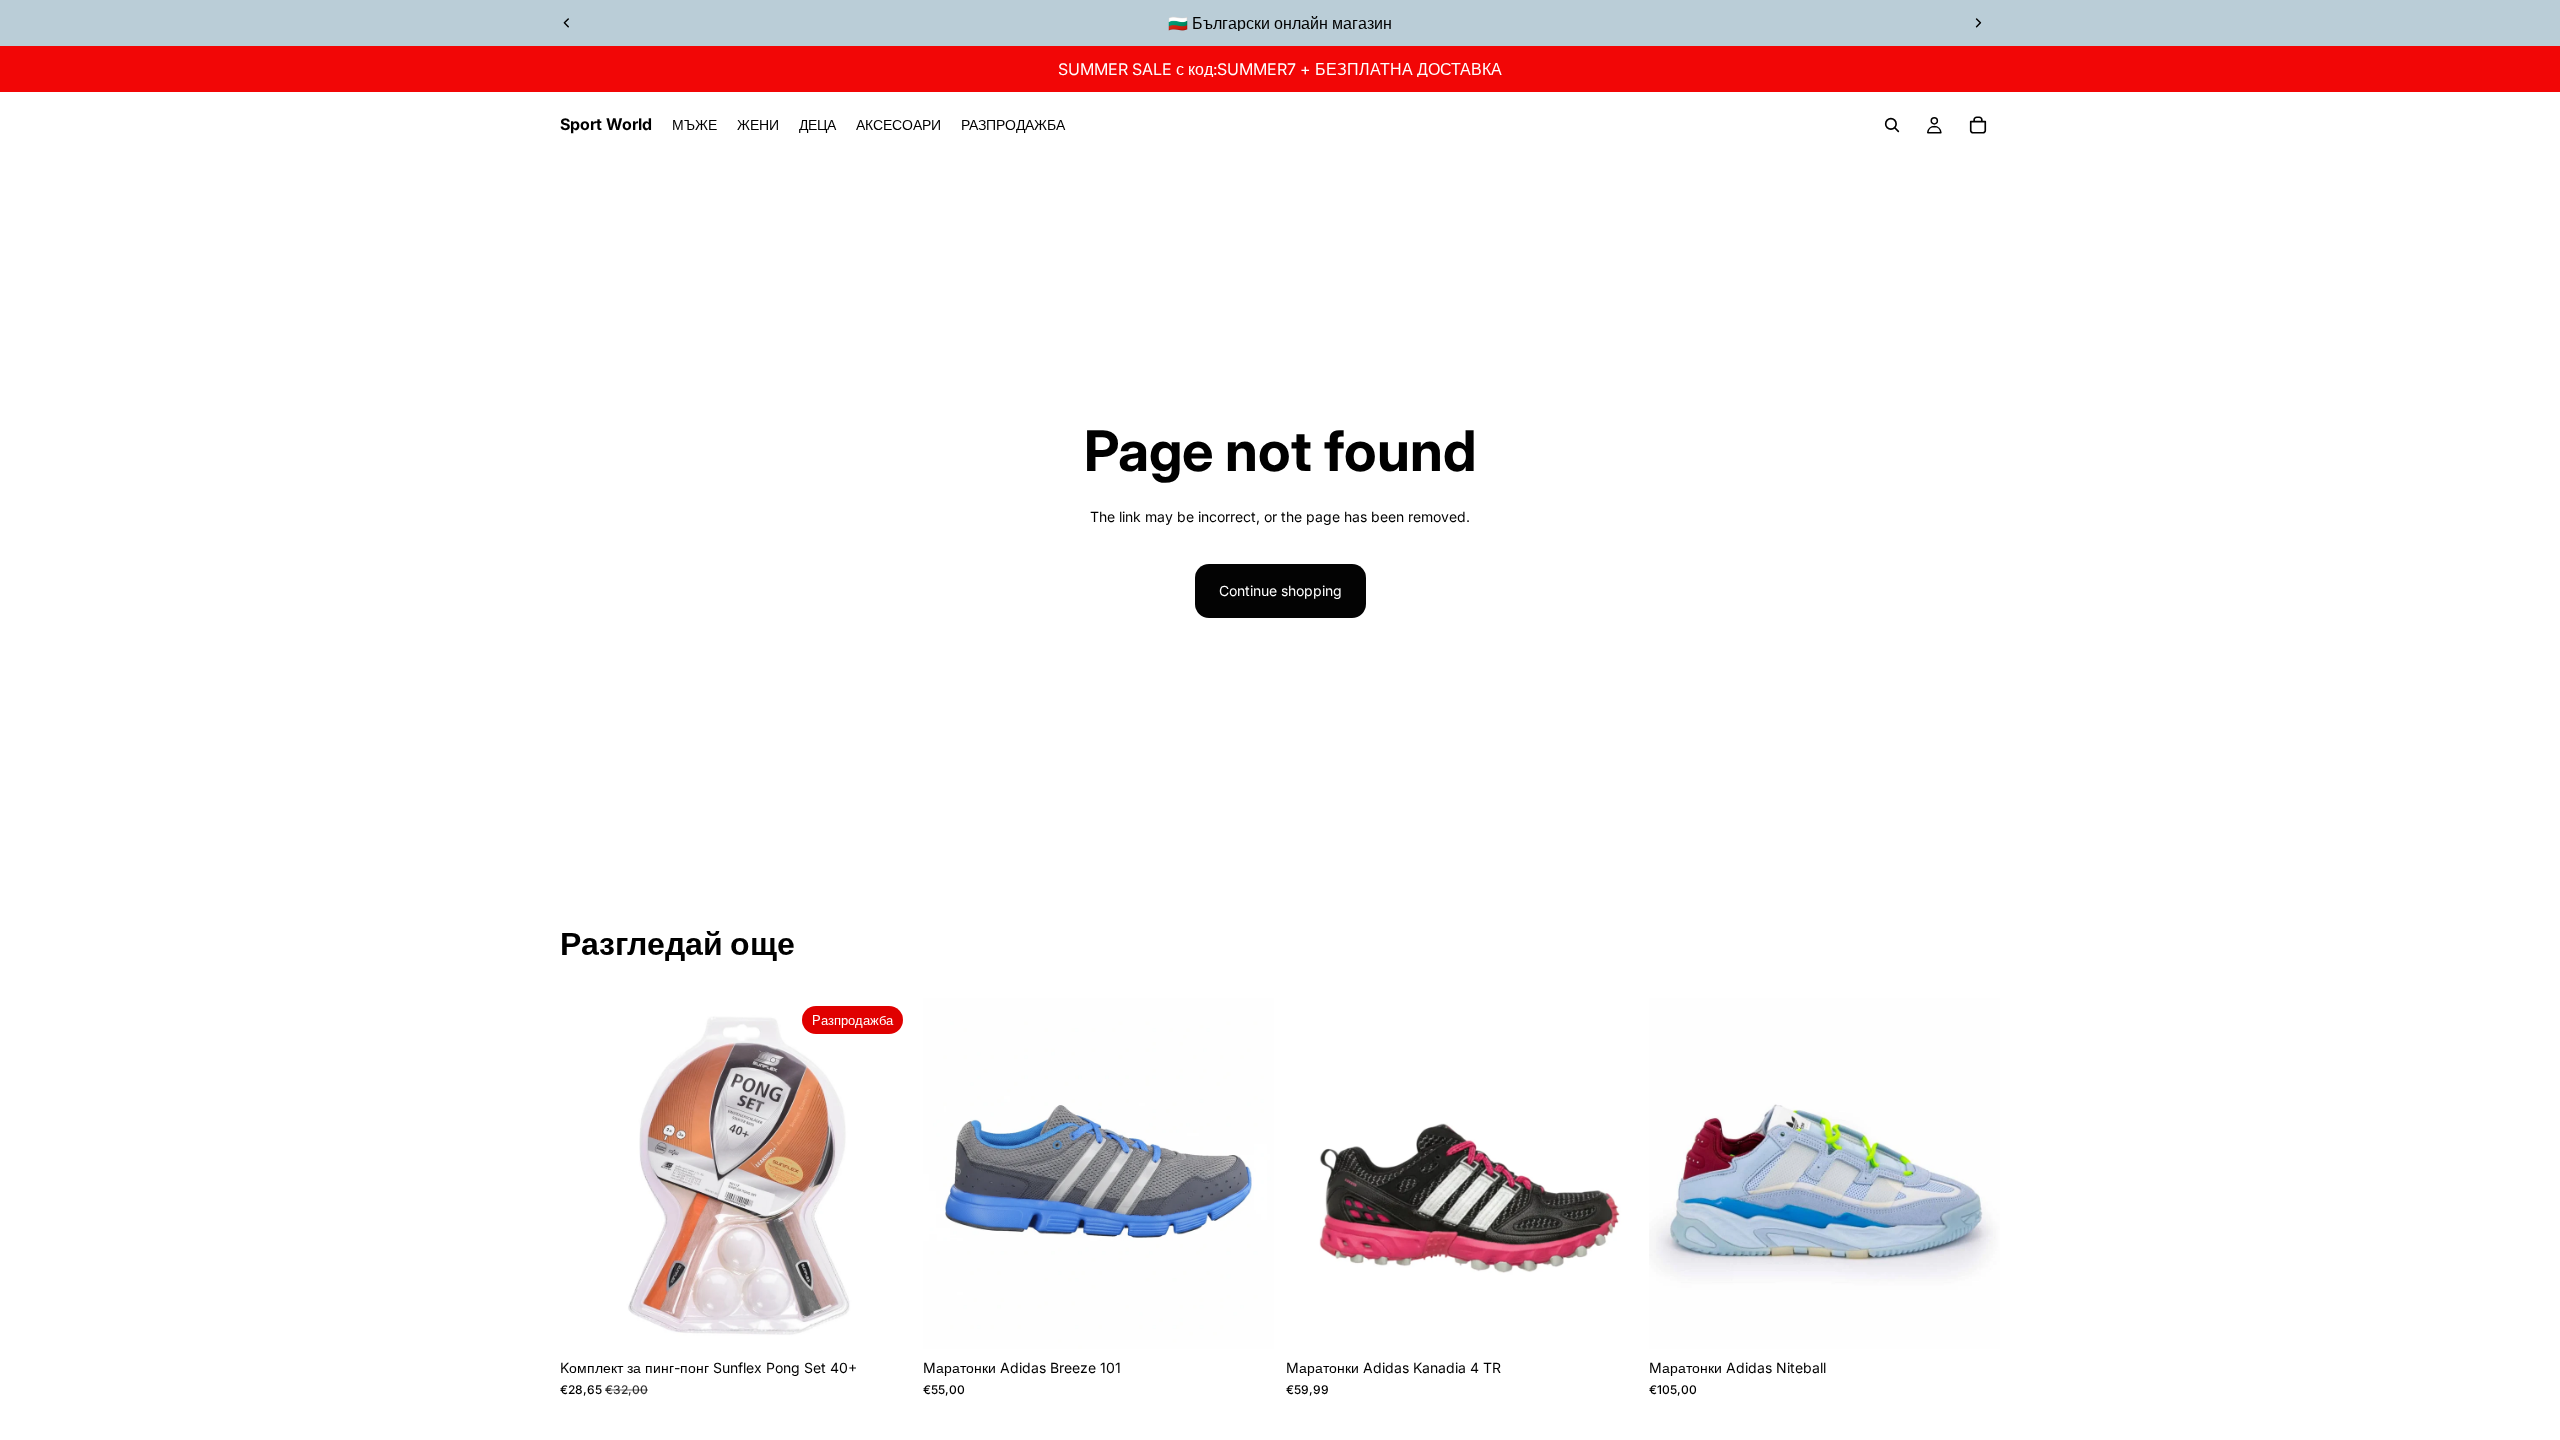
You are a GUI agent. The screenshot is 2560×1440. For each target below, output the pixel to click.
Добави (897, 1317)
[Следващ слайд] (1978, 23)
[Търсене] (1892, 125)
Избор (1260, 1317)
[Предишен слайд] (567, 23)
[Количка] (1978, 125)
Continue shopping (1280, 590)
